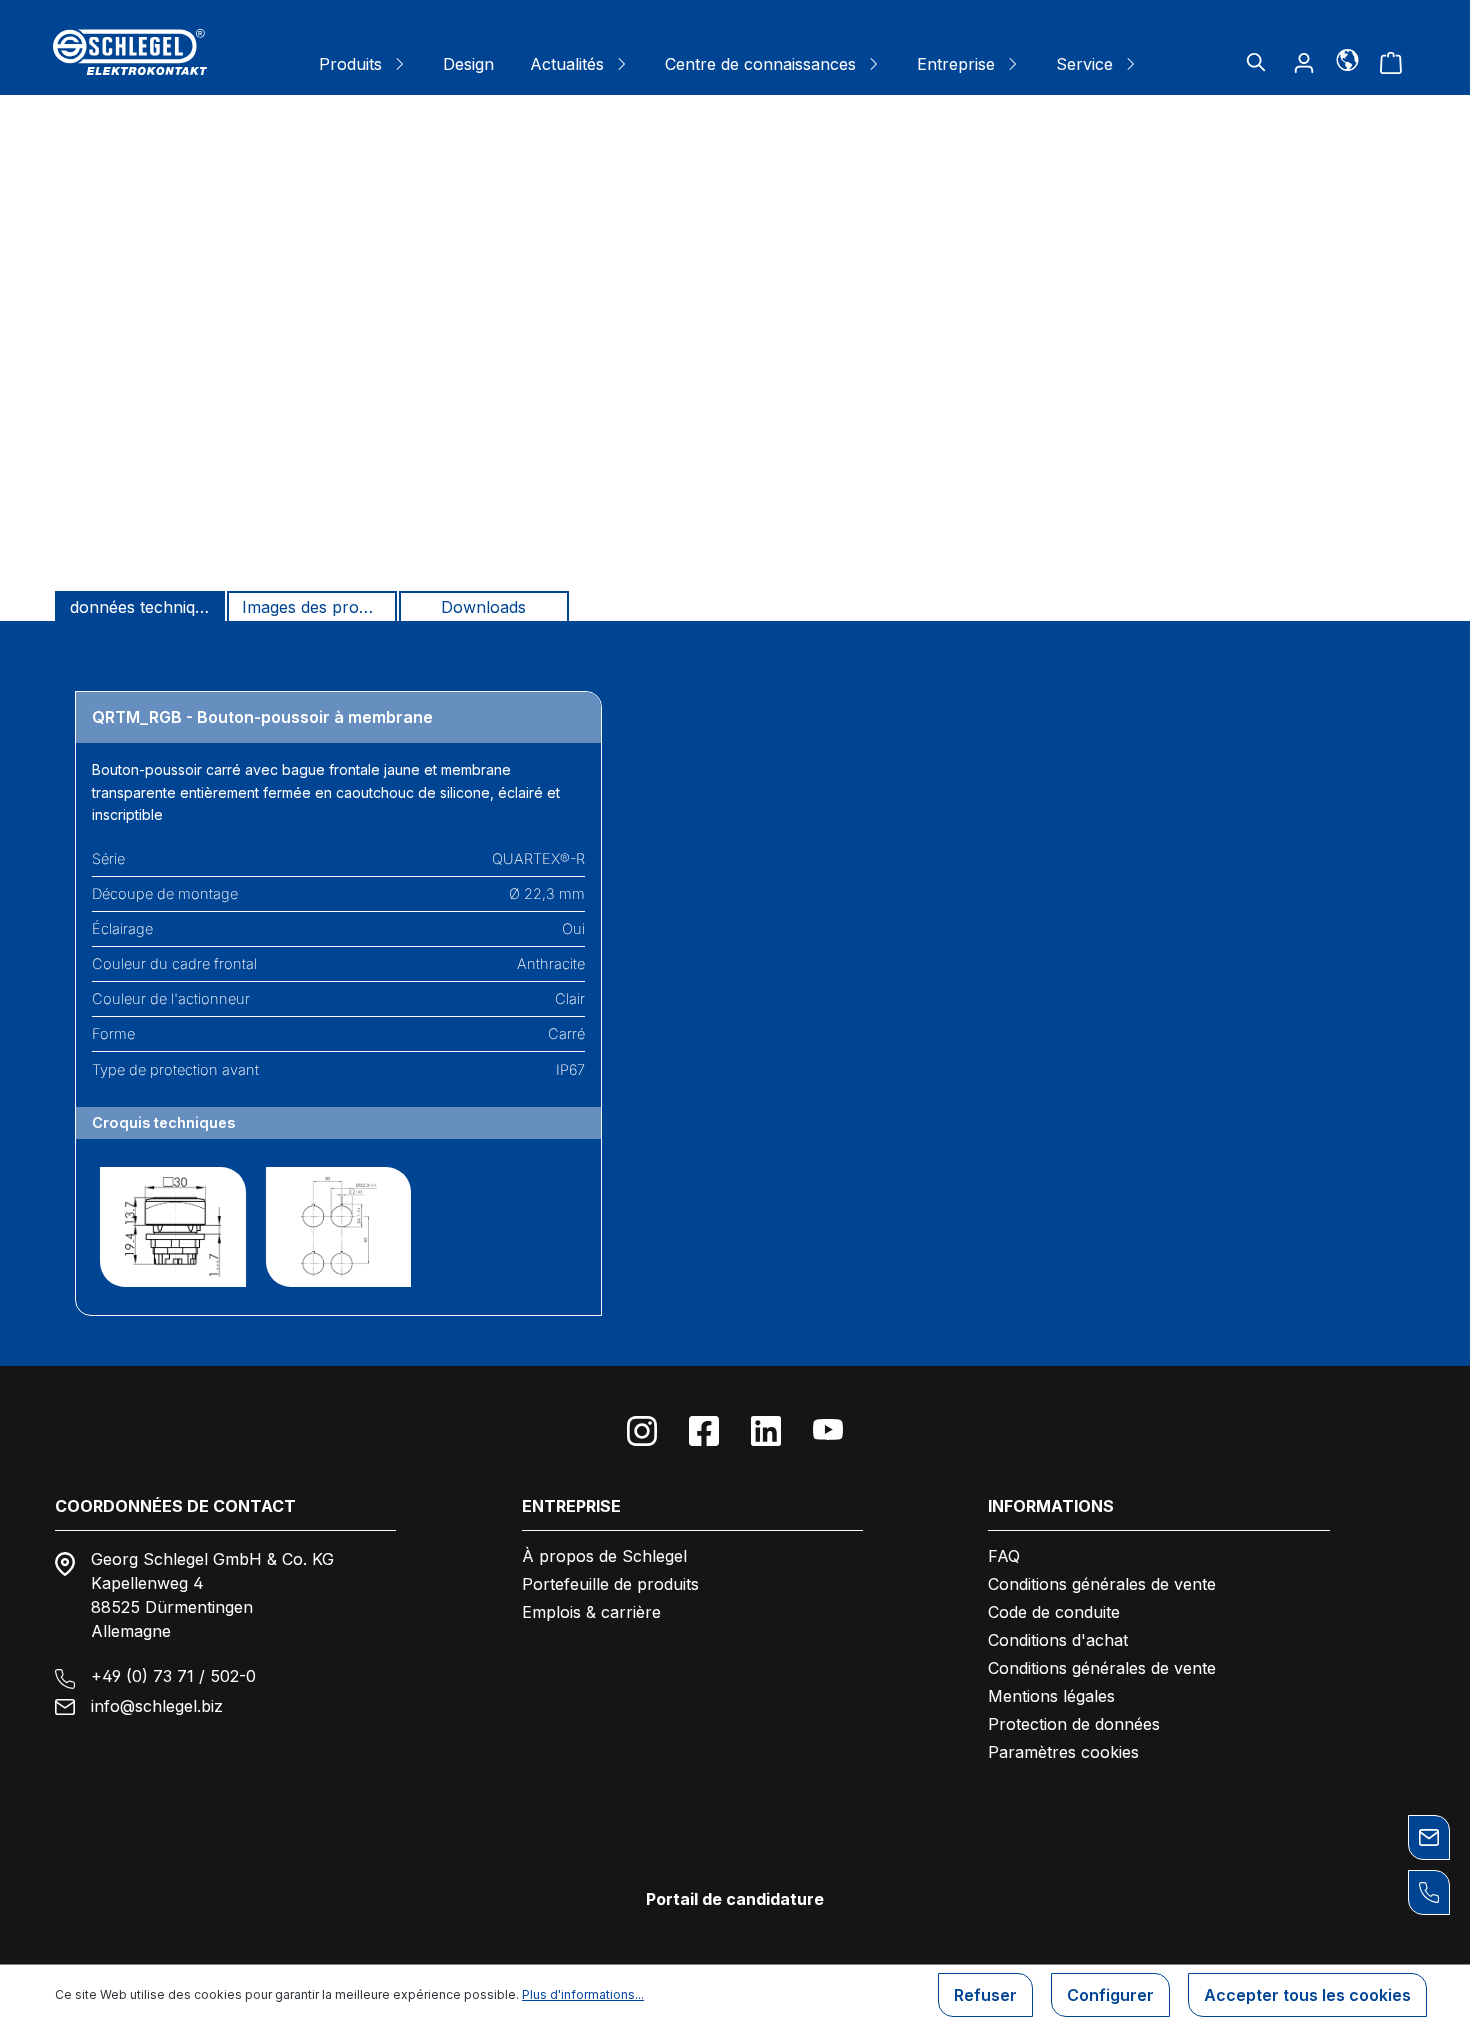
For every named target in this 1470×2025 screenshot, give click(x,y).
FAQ (1004, 1556)
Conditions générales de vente (1102, 1584)
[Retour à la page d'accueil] (130, 52)
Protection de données (1074, 1724)
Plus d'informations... (583, 1994)
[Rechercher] (1256, 62)
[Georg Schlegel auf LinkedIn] (766, 1431)
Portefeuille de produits (610, 1584)
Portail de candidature (735, 1899)
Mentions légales (1051, 1696)
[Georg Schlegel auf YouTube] (828, 1431)
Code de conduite (1054, 1612)
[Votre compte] (1304, 62)
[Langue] (1347, 59)
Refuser (985, 1995)
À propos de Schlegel (604, 1556)
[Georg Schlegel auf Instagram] (642, 1431)
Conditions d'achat (1058, 1640)
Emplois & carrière (591, 1612)
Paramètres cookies (1063, 1752)
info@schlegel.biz (157, 1706)
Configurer (1110, 1995)
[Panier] (1391, 62)
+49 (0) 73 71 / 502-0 (173, 1676)
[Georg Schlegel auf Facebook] (704, 1431)
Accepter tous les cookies (1307, 1995)
